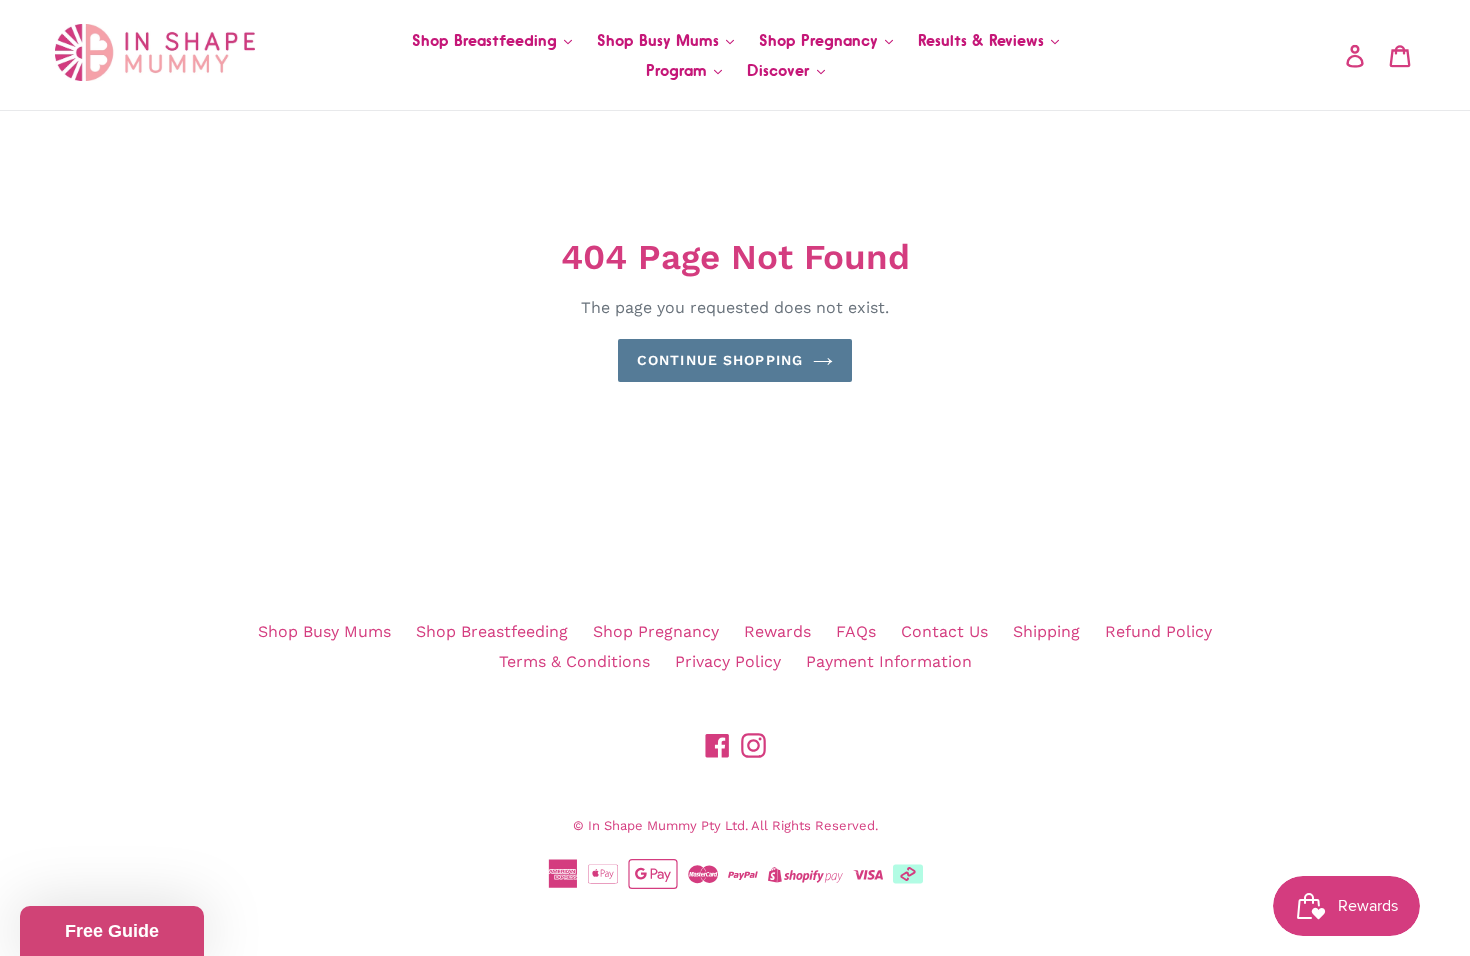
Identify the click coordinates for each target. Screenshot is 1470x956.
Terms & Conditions (574, 661)
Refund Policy (1158, 631)
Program (679, 70)
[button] (112, 931)
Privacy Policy (728, 661)
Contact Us (944, 631)
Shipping (1046, 631)
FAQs (856, 631)
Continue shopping (720, 360)
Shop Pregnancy (821, 40)
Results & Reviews (983, 40)
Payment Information (889, 661)
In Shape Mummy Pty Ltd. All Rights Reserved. (733, 825)
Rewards (777, 631)
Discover (781, 70)
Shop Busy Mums (660, 40)
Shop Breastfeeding (487, 40)
